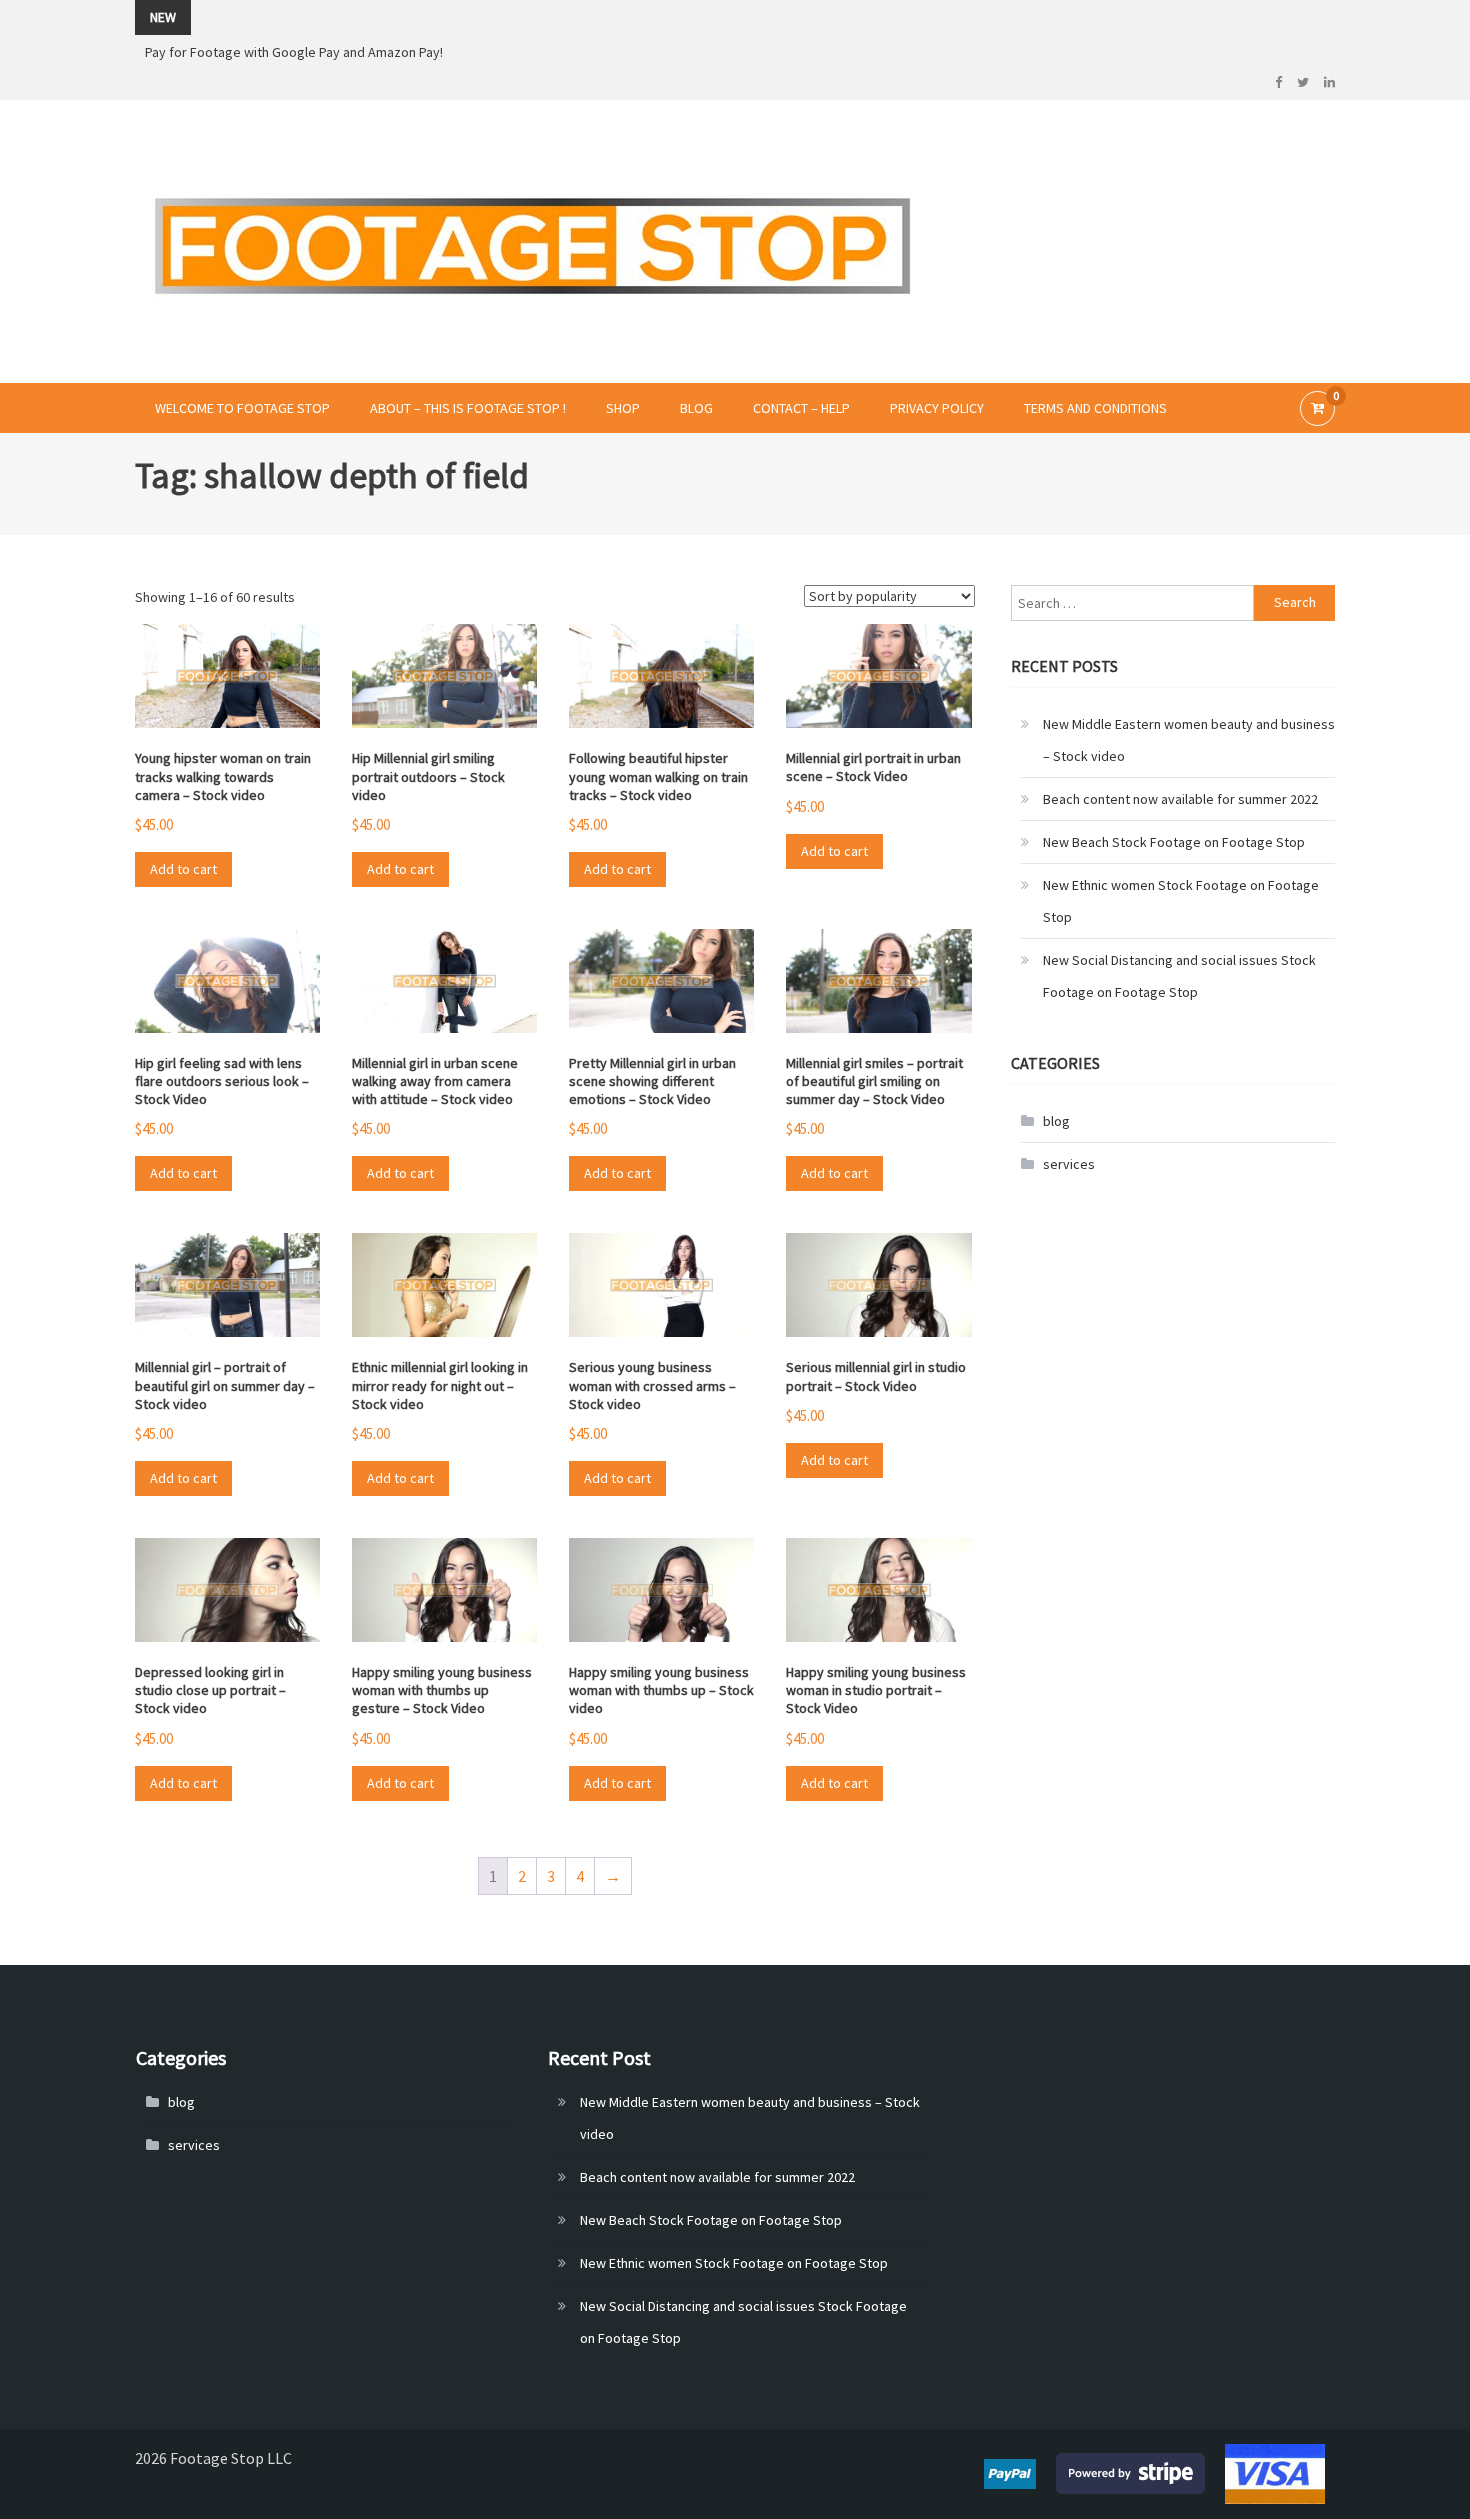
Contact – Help (801, 408)
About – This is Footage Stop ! (468, 408)
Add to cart (183, 869)
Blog (696, 408)
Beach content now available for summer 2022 (1180, 799)
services (1069, 1164)
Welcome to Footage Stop (242, 408)
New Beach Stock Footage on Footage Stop (1174, 842)
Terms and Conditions (1095, 408)
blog (1056, 1121)
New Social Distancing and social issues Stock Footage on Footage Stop (1179, 976)
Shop (623, 408)
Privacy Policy (937, 408)
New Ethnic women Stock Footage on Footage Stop (1181, 901)
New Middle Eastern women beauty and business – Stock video (1189, 740)
